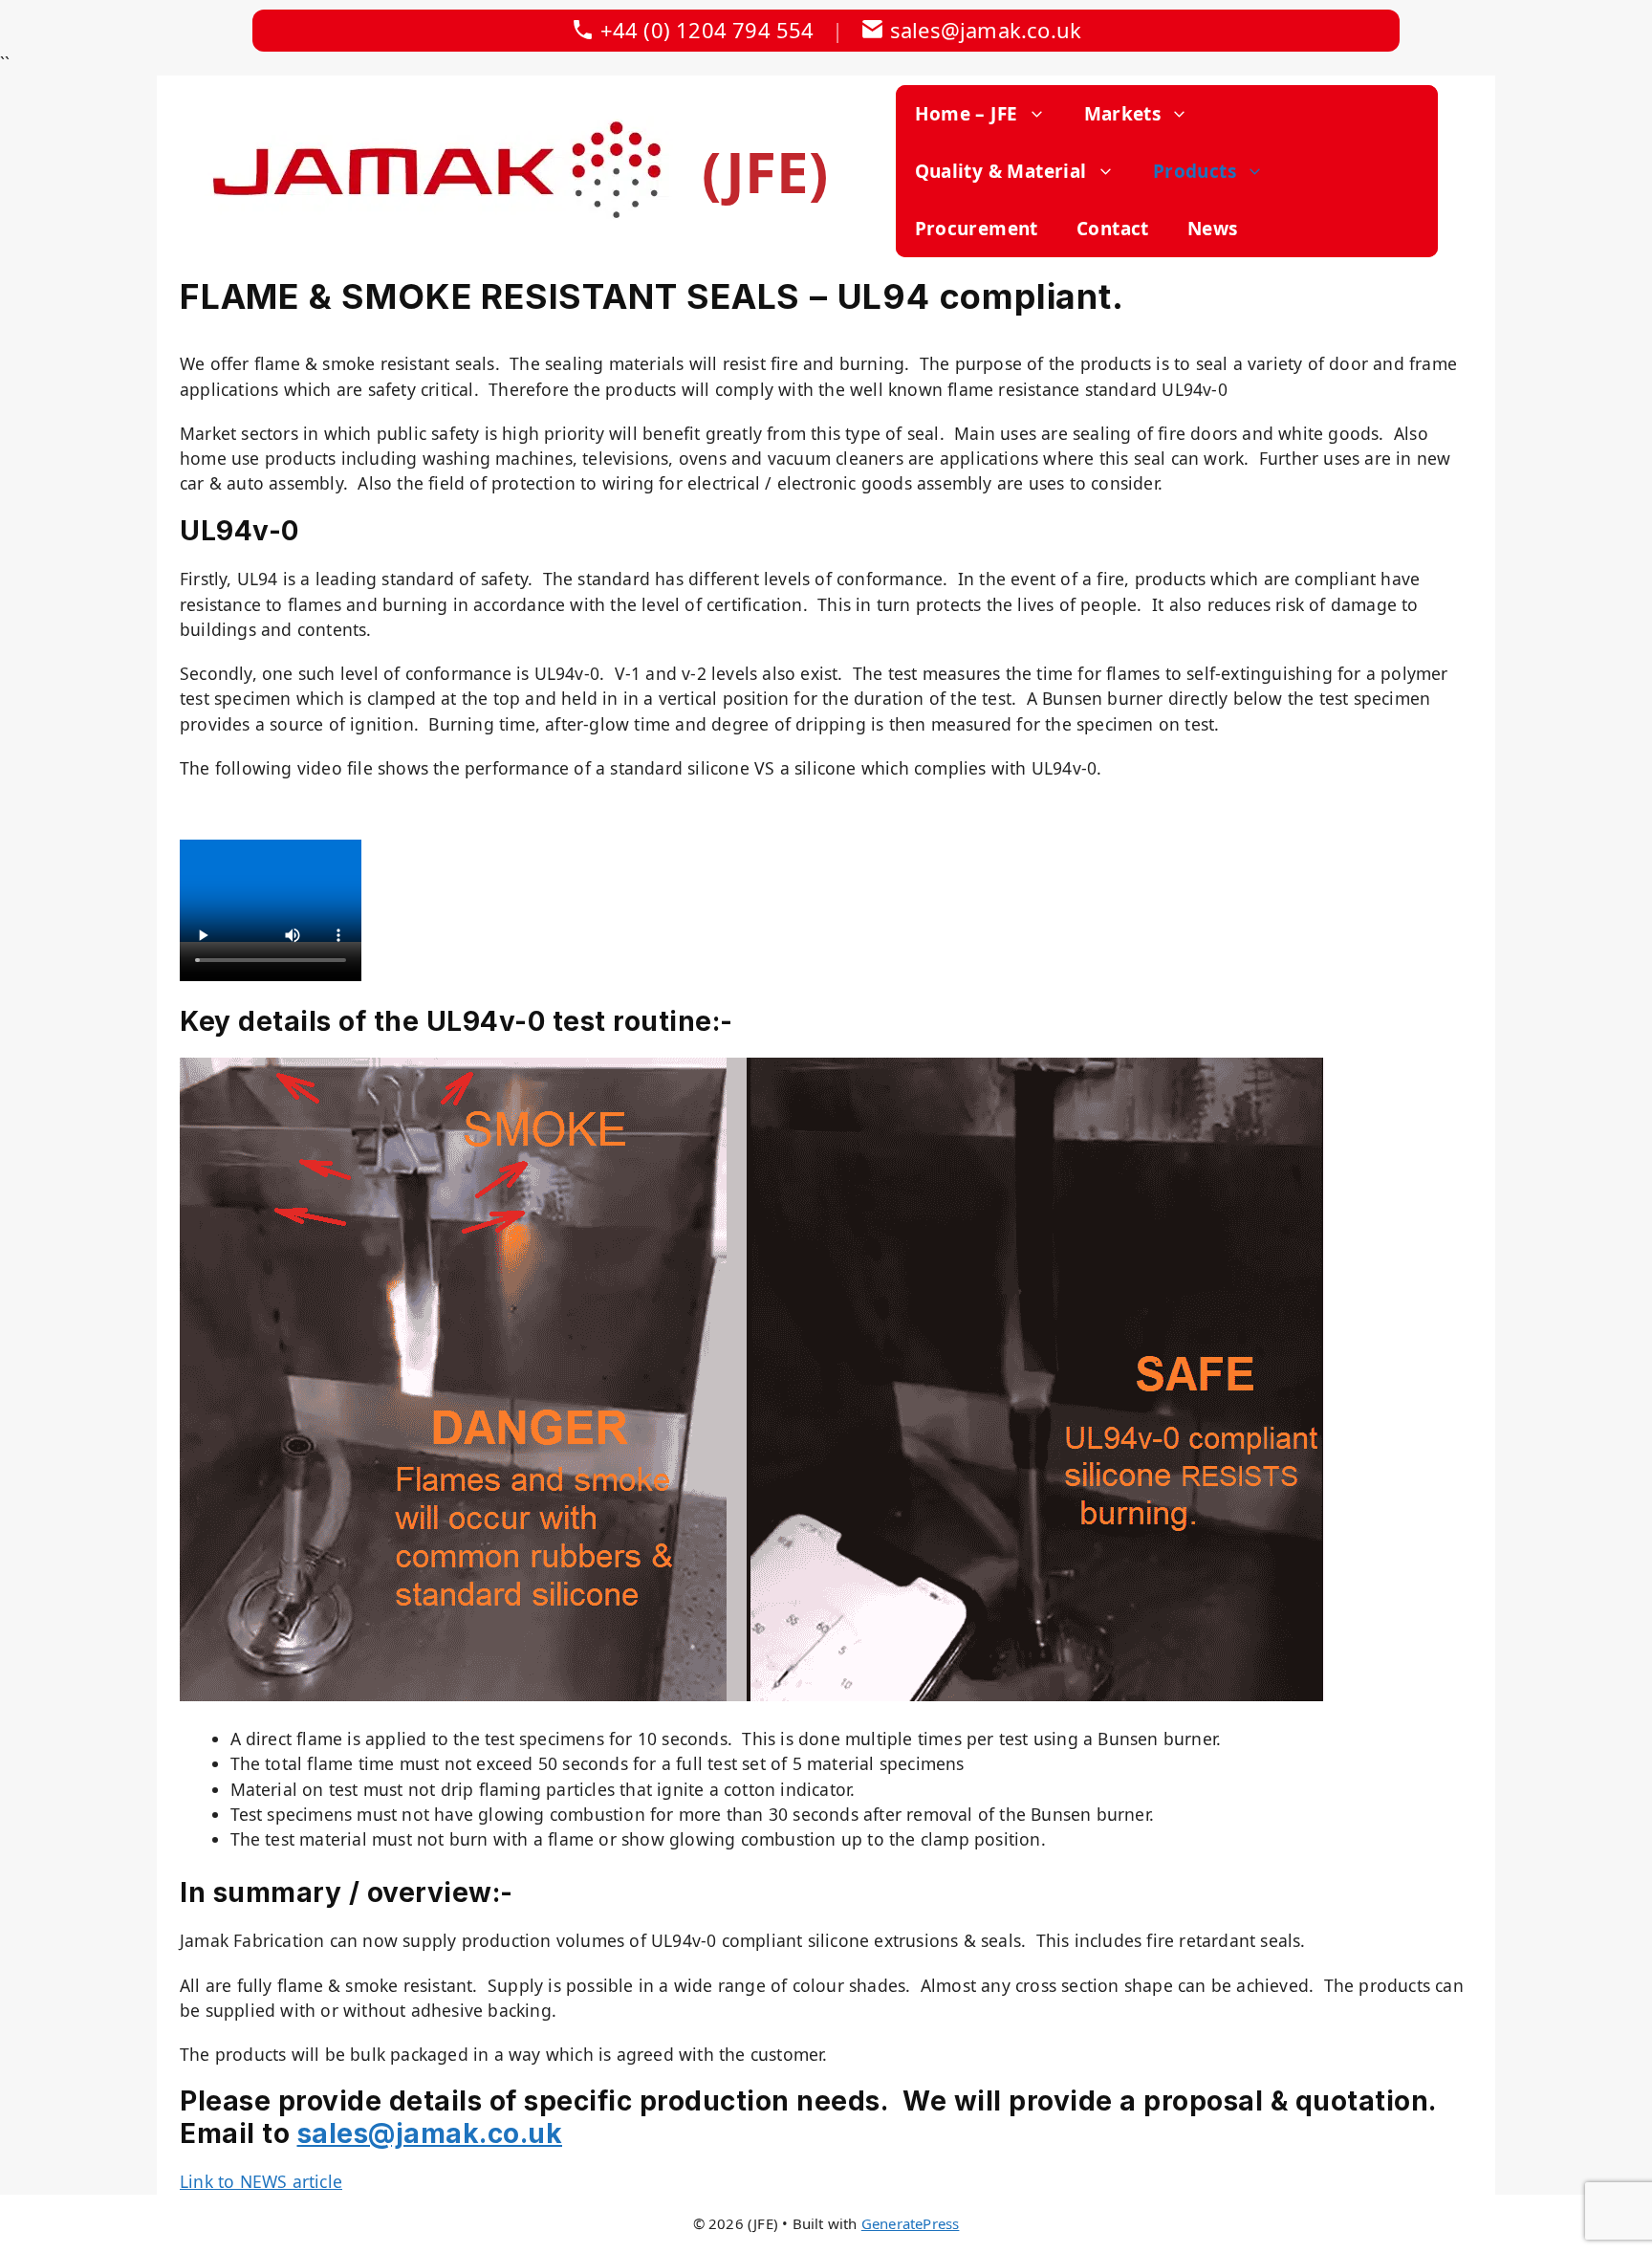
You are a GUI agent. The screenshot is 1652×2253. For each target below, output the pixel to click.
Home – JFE (967, 114)
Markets (1123, 114)
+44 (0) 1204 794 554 (707, 30)
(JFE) (765, 171)
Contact (1113, 229)
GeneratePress (911, 2223)
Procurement (977, 229)
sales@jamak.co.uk (986, 30)
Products (1195, 171)
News (1213, 229)
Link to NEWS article (261, 2181)
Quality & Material (1001, 171)
